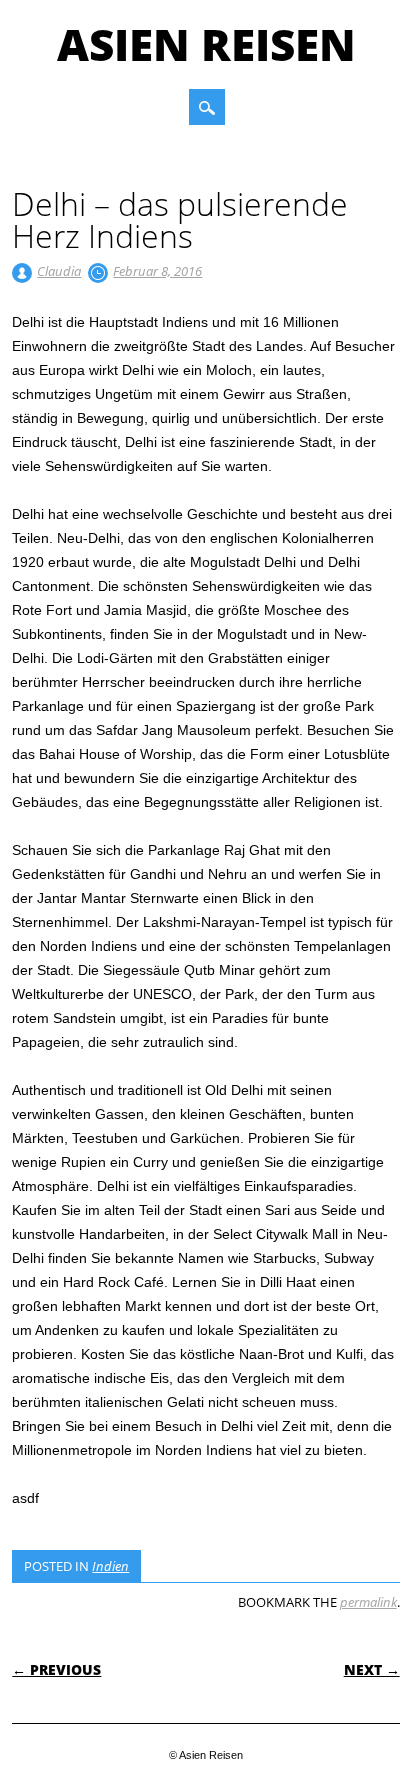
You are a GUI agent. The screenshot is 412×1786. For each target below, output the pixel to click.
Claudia (59, 271)
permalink (368, 1602)
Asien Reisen (206, 44)
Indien (110, 1566)
